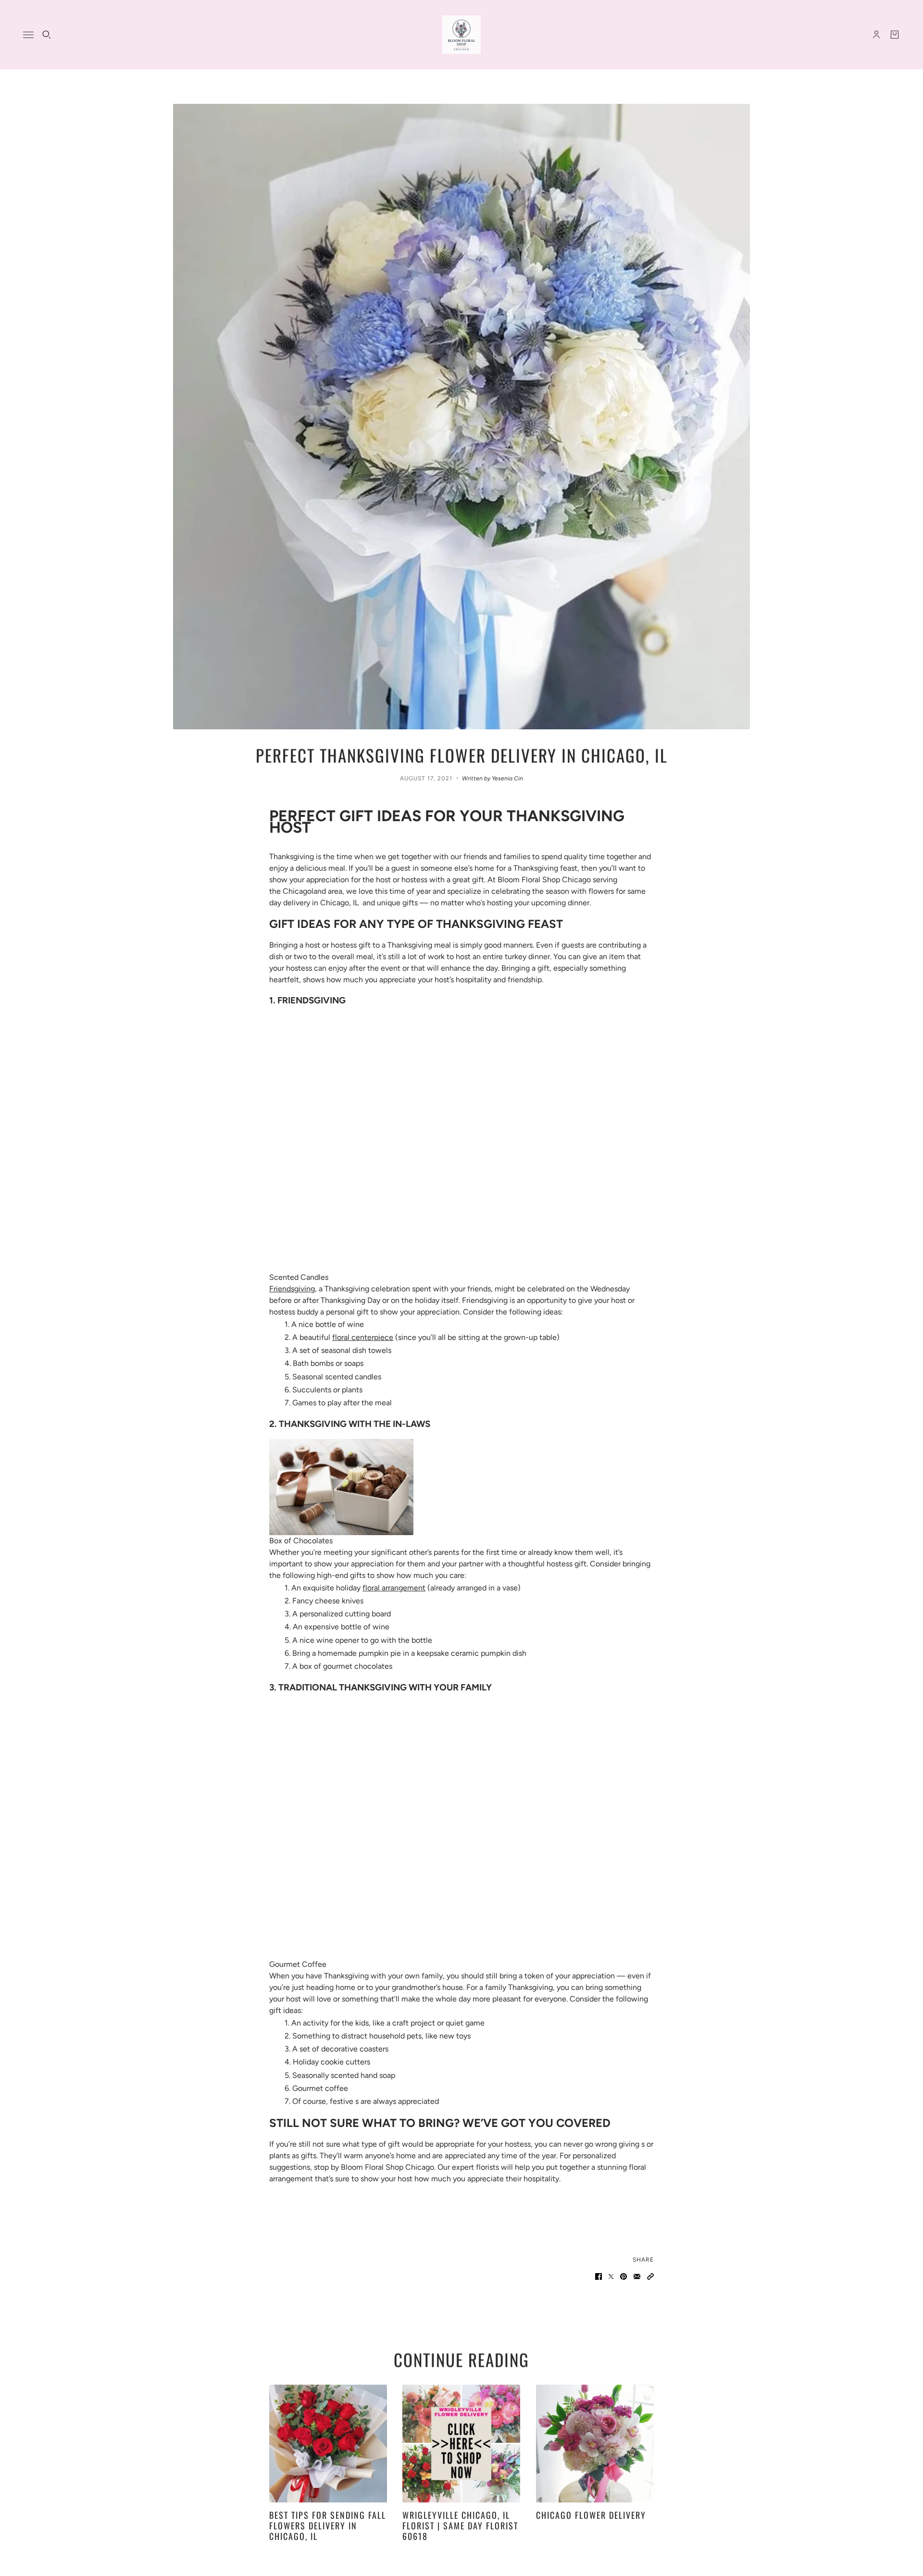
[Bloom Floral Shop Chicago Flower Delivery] (461, 35)
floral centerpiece (363, 1337)
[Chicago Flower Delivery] (595, 2444)
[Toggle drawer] (28, 35)
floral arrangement (394, 1588)
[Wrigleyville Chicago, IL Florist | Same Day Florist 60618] (461, 2444)
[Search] (47, 35)
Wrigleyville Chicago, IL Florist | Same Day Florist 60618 (460, 2525)
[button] (650, 2276)
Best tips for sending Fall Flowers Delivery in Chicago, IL (328, 2525)
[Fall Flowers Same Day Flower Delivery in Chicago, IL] (328, 2444)
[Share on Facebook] (599, 2276)
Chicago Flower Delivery (591, 2515)
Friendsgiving (292, 1289)
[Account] (876, 35)
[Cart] (895, 35)
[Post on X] (611, 2276)
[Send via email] (637, 2276)
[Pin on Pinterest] (624, 2276)
